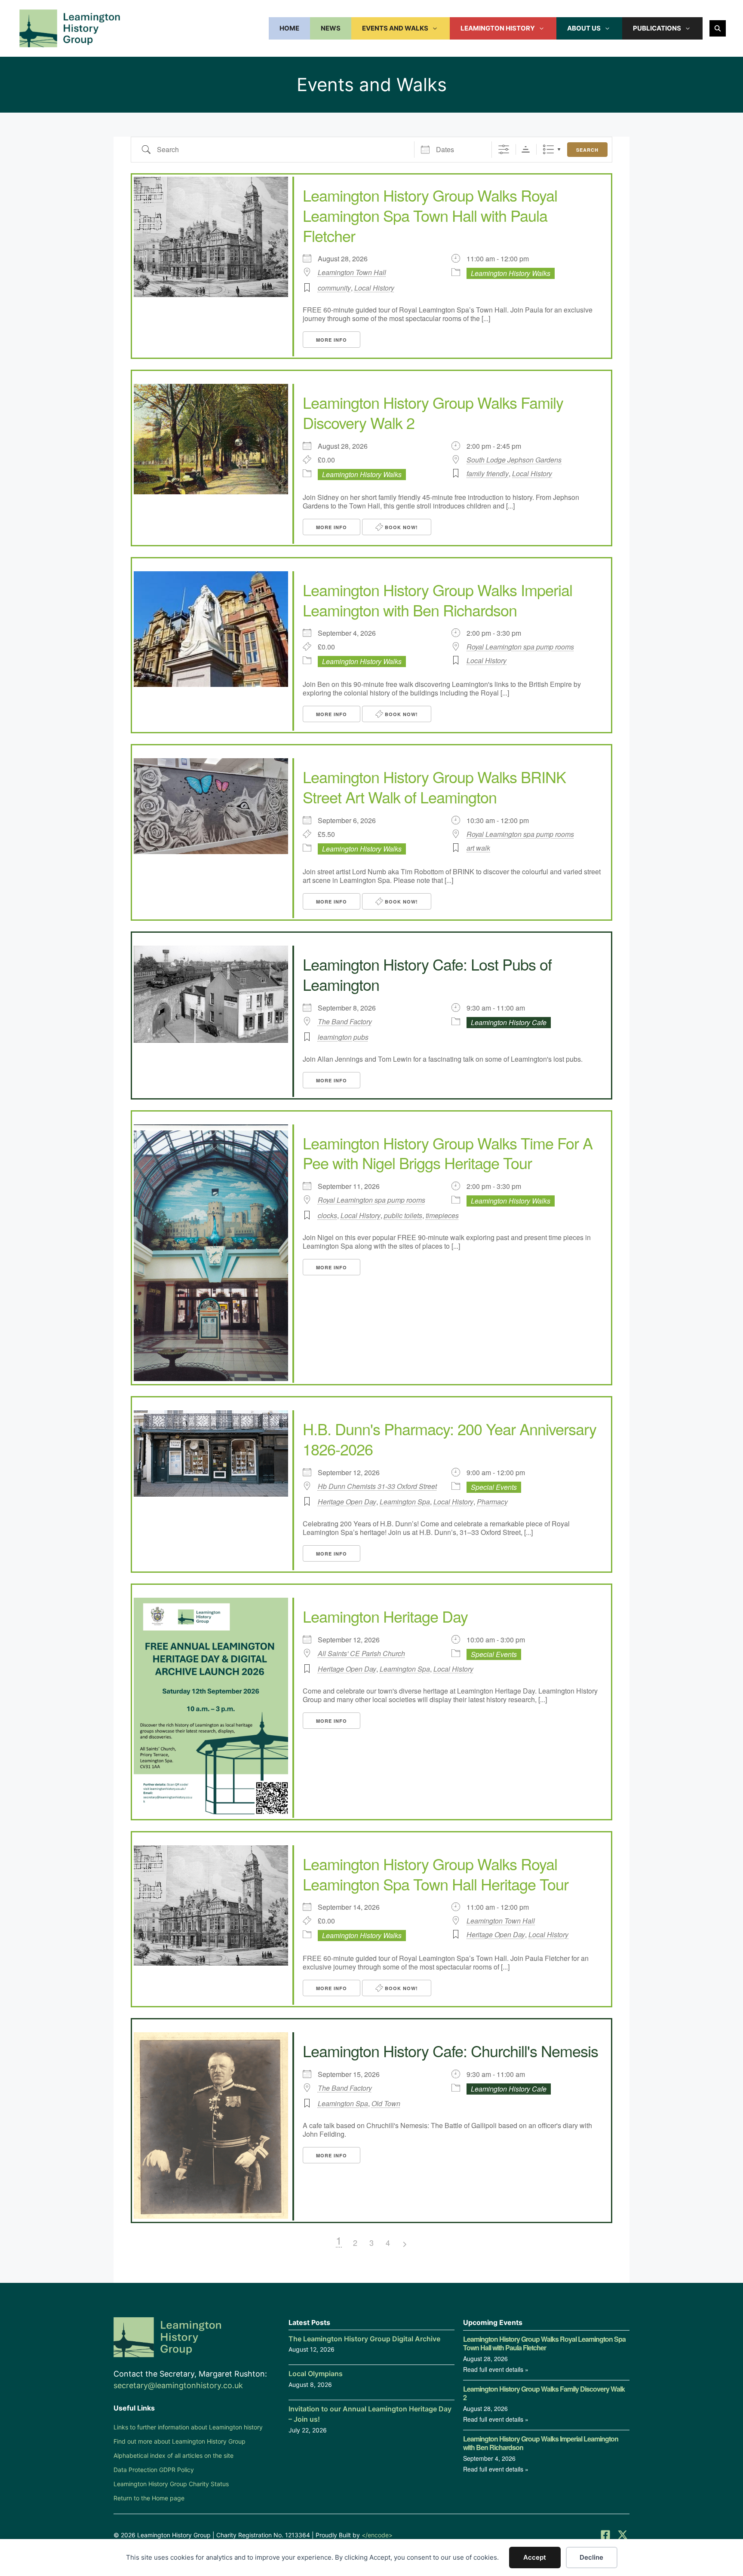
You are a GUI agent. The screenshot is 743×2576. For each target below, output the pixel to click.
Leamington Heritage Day (385, 1616)
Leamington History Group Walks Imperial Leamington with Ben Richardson (438, 600)
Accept (535, 2557)
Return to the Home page (149, 2498)
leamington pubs (343, 1037)
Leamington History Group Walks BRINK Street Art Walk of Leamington (434, 787)
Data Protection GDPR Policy (154, 2470)
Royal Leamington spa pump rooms (520, 647)
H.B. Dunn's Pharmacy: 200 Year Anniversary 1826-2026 (450, 1439)
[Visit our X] (623, 2535)
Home (289, 28)
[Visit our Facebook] (605, 2535)
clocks (327, 1215)
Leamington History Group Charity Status (171, 2484)
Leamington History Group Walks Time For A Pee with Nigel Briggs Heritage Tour (448, 1153)
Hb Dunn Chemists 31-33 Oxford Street (377, 1486)
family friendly (488, 473)
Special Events (494, 1487)
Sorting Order (526, 149)
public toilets (403, 1215)
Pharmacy (492, 1502)
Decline (591, 2557)
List (548, 149)
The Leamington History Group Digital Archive (364, 2339)
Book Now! (401, 527)
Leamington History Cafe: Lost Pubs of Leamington (427, 974)
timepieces (442, 1215)
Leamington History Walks (511, 273)
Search (587, 150)
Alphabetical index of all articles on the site (173, 2455)
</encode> (377, 2535)
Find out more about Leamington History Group (180, 2441)
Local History (374, 288)
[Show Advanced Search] (504, 149)
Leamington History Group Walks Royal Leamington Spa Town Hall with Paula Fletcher (430, 215)
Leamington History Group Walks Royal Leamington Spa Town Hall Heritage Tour (436, 1874)
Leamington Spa (405, 1502)
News (331, 28)
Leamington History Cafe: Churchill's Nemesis (450, 2051)
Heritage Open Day (347, 1502)
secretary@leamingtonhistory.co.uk (178, 2385)
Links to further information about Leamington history (188, 2427)
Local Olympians (316, 2374)
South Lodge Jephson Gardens (514, 460)
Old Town (386, 2103)
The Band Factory (345, 1022)
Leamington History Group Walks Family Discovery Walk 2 (433, 412)
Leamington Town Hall (352, 273)
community (334, 288)
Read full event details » (496, 2369)
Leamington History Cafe (509, 1022)
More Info (332, 340)
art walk (478, 848)
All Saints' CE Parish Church (361, 1654)
